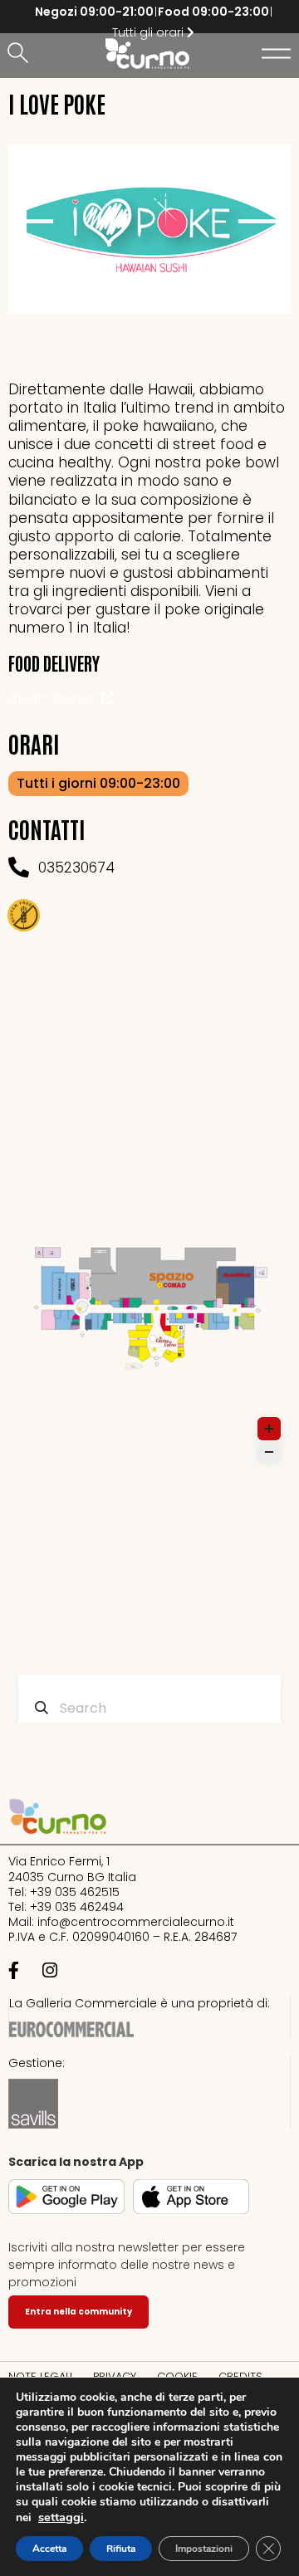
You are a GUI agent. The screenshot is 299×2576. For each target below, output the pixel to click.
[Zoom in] (269, 1429)
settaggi (61, 2517)
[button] (21, 54)
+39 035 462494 (77, 1907)
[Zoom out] (269, 1452)
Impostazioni (204, 2549)
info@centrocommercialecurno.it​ (136, 1922)
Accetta (49, 2549)
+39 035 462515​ (75, 1892)
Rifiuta (121, 2549)
